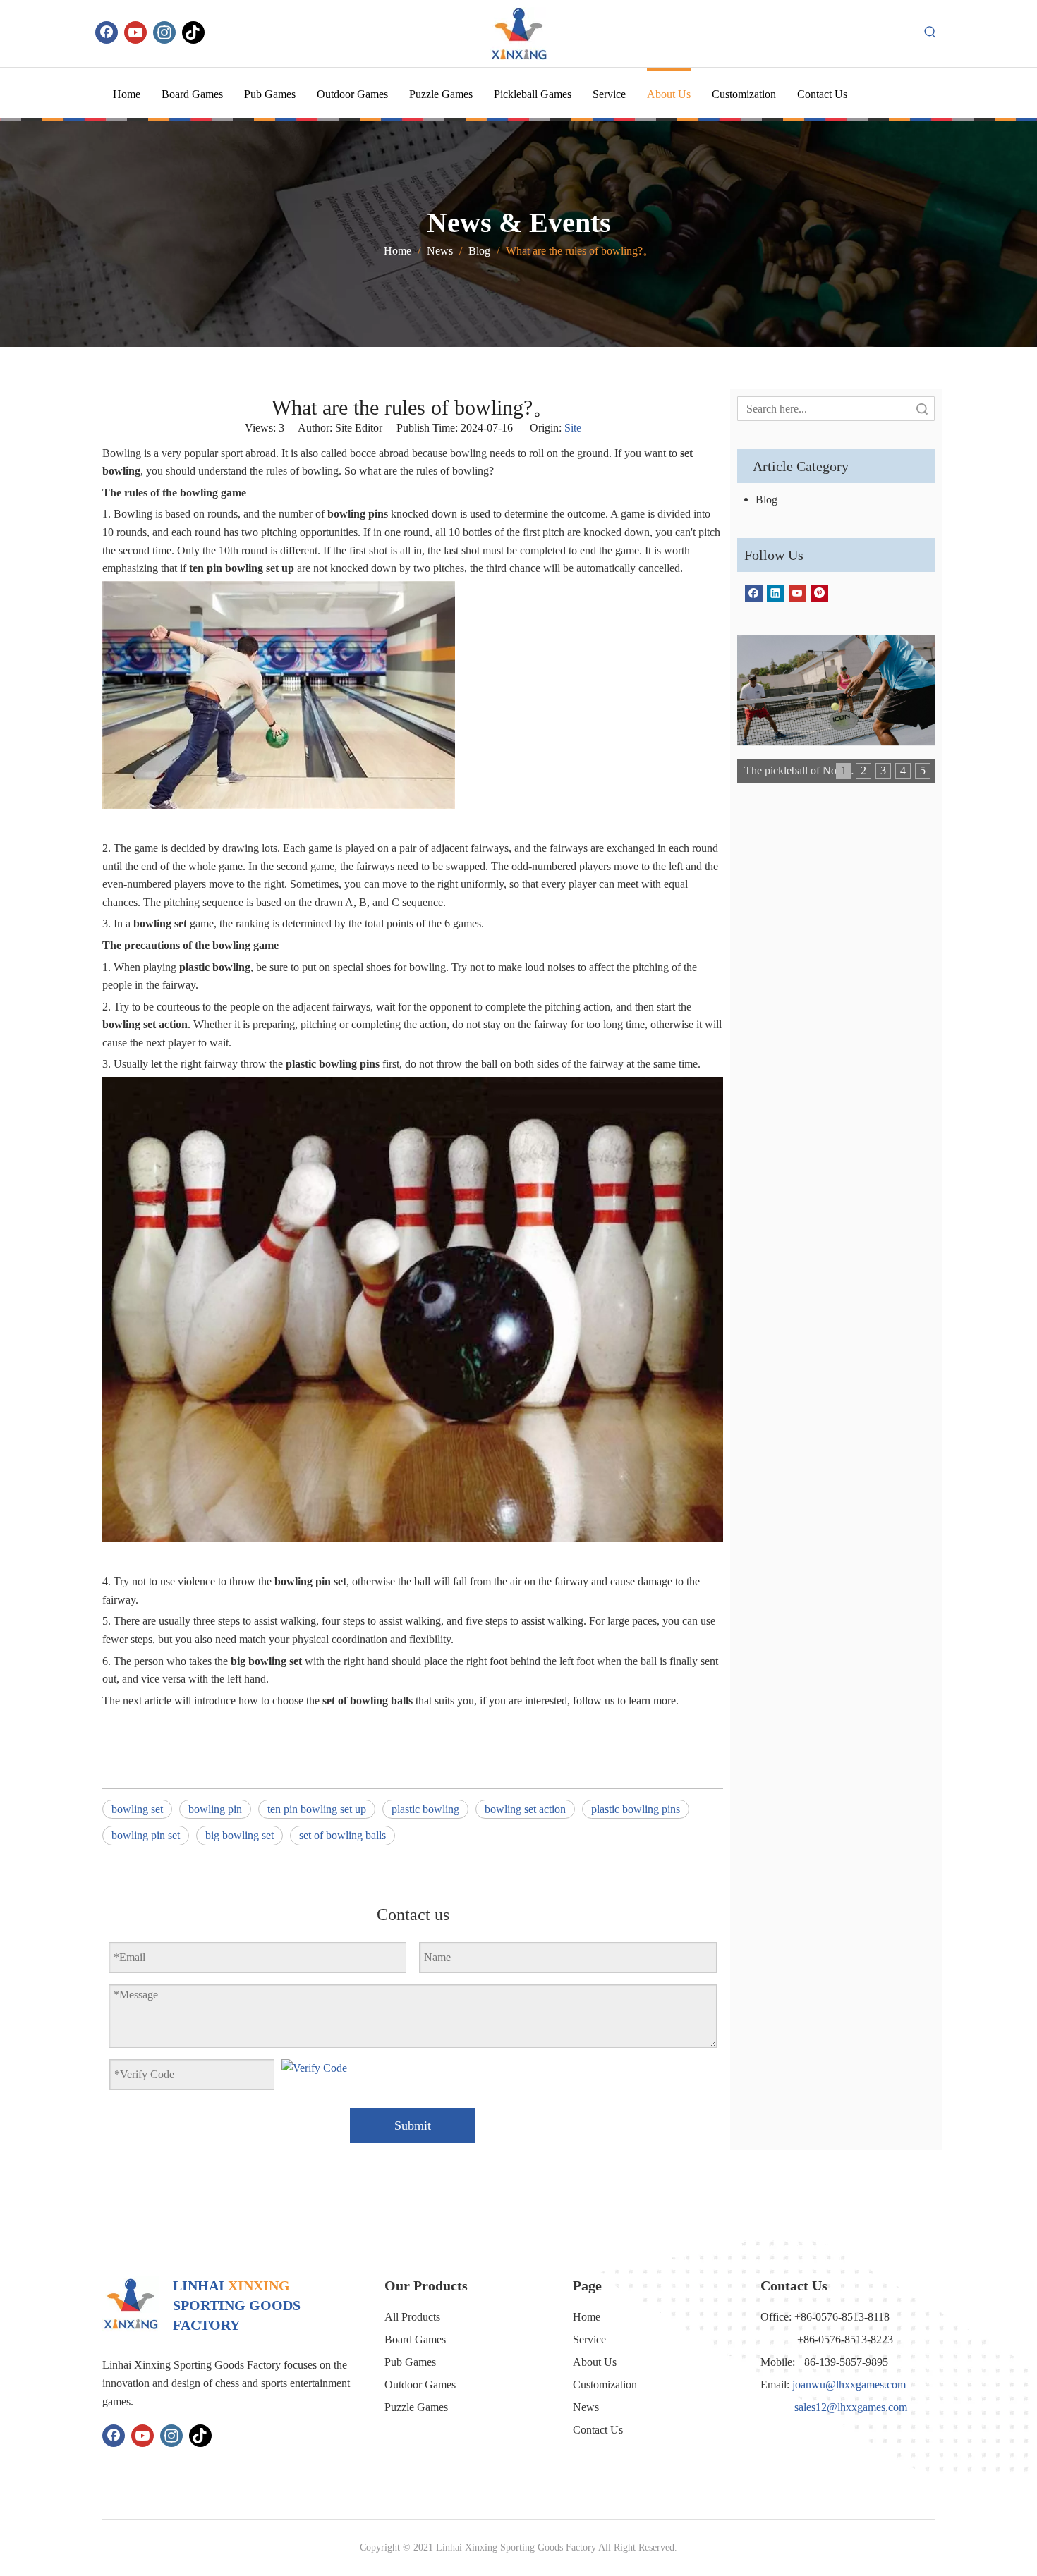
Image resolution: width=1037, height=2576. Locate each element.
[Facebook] (107, 32)
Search (922, 409)
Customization (605, 2385)
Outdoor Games (420, 2385)
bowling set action (525, 1809)
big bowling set (239, 1835)
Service (589, 2339)
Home (587, 2317)
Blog (766, 500)
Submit (413, 2125)
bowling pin (215, 1809)
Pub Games (410, 2362)
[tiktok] (193, 32)
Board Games (415, 2339)
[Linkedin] (776, 593)
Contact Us (598, 2430)
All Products (412, 2317)
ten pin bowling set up (317, 1809)
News (586, 2407)
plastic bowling (425, 1809)
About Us (595, 2362)
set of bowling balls (342, 1835)
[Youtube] (135, 32)
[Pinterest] (819, 593)
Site (573, 428)
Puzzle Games (416, 2407)
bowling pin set (146, 1835)
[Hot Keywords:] (930, 32)
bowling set (137, 1809)
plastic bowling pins (636, 1809)
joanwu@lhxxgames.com (849, 2385)
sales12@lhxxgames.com (851, 2407)
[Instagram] (164, 32)
